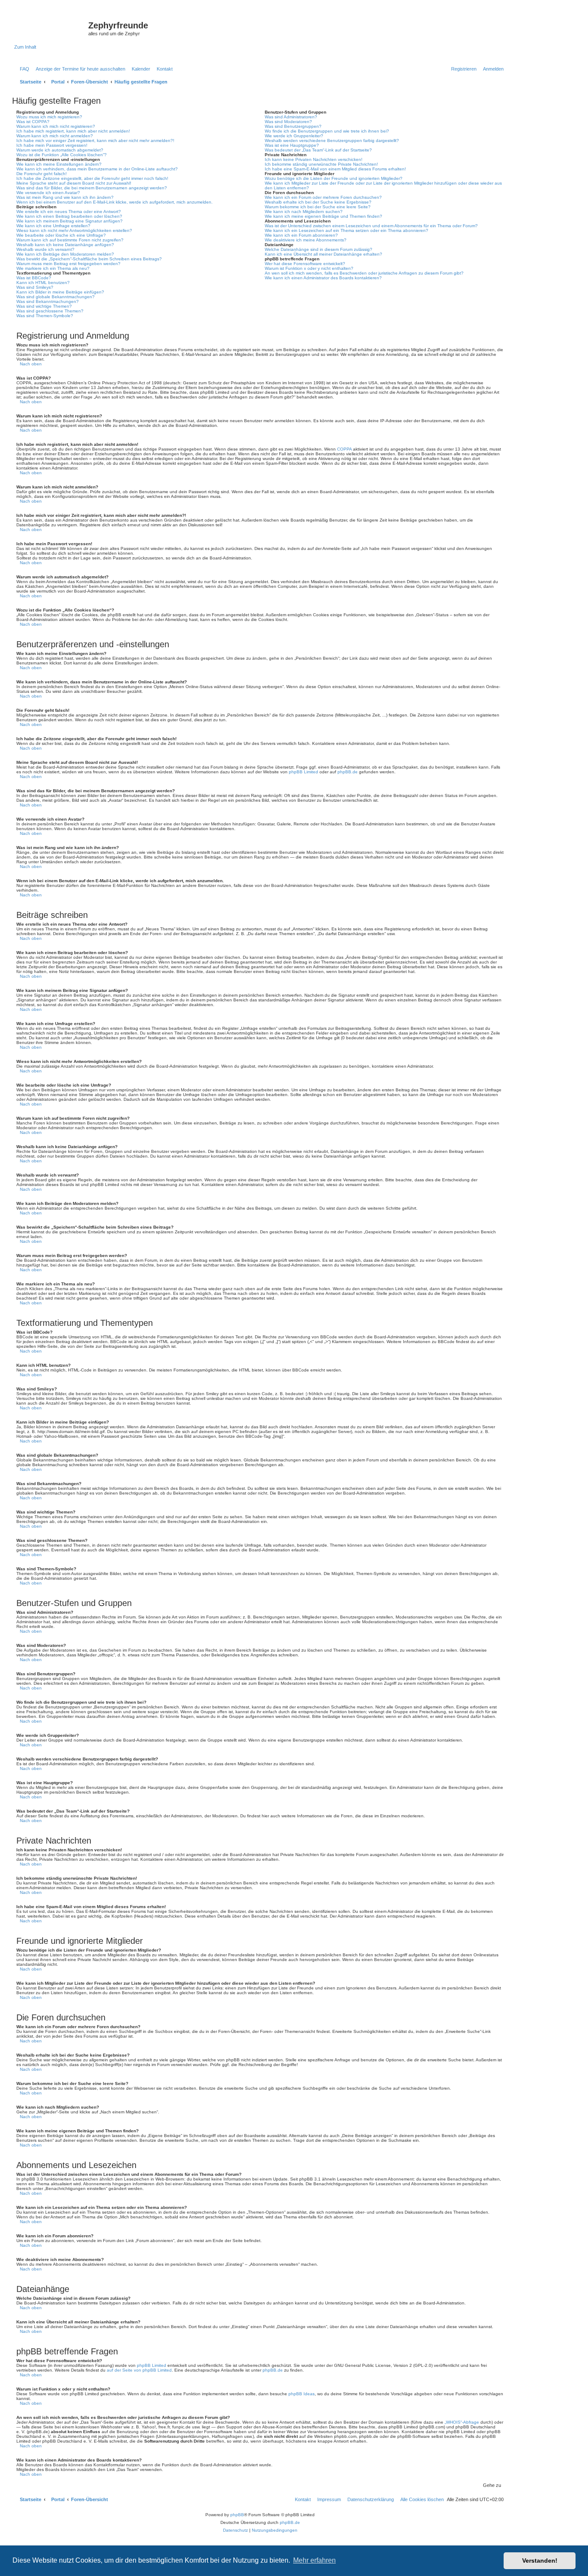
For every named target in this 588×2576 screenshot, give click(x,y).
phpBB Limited (303, 772)
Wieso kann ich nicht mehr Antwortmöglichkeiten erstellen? (74, 230)
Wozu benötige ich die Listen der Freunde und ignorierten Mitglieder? (334, 178)
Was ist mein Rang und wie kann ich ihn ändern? (65, 197)
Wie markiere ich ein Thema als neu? (53, 268)
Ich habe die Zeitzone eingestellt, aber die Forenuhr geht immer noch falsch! (92, 178)
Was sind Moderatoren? (288, 122)
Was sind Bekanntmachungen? (48, 301)
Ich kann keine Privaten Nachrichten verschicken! (314, 159)
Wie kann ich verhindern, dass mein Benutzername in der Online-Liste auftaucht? (97, 169)
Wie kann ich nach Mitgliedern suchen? (304, 212)
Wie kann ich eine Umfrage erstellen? (53, 226)
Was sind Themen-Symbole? (45, 316)
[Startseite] (51, 28)
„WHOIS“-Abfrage (462, 2422)
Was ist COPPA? (33, 122)
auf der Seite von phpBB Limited (139, 2370)
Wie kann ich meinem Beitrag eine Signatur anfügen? (70, 221)
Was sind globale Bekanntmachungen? (56, 297)
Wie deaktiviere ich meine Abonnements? (306, 240)
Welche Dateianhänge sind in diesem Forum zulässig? (319, 249)
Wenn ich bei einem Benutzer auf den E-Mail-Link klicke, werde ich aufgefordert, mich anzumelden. (115, 202)
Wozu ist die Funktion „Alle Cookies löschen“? (62, 155)
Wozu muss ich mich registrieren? (49, 117)
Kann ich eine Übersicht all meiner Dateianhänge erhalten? (323, 254)
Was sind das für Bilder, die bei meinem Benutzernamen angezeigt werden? (92, 188)
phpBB (237, 2515)
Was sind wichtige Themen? (44, 306)
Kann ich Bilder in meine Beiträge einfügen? (60, 292)
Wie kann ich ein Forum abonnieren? (301, 235)
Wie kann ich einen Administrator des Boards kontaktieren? (323, 278)
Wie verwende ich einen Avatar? (48, 193)
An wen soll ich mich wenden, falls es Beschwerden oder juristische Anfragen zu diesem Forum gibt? (364, 273)
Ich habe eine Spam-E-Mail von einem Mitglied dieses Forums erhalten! (335, 169)
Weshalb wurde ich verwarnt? (45, 249)
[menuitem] (23, 69)
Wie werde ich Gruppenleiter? (294, 136)
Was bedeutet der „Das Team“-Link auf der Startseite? (318, 150)
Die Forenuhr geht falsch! (42, 174)
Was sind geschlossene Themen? (50, 311)
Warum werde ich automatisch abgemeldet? (60, 150)
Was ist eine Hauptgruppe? (292, 145)
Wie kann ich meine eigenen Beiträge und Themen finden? (323, 216)
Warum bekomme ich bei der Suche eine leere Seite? (318, 207)
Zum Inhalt (25, 47)
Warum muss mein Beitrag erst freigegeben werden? (68, 264)
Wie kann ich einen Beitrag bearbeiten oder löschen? (69, 216)
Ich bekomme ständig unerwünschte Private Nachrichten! (321, 164)
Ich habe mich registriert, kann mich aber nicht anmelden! (73, 131)
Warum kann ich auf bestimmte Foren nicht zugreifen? (70, 240)
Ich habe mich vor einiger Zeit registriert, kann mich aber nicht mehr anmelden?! (95, 141)
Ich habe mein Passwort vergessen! (52, 145)
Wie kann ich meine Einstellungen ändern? (59, 164)
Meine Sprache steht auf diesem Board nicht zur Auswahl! (74, 183)
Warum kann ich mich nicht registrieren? (56, 126)
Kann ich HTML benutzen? (43, 283)
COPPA (344, 449)
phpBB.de (348, 772)
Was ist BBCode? (34, 278)
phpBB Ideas (302, 2394)
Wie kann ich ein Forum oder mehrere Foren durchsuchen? (323, 197)
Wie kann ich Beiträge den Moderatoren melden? (65, 254)
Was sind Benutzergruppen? (293, 126)
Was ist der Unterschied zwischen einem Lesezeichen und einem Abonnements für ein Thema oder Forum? (371, 226)
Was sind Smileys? (35, 287)
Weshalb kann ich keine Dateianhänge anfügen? (65, 245)
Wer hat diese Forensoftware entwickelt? (305, 264)
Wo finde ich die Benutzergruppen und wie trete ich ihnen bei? (327, 131)
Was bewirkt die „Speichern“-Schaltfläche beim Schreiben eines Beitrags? (89, 259)
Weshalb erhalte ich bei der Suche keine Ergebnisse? (318, 202)
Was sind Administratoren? (291, 117)
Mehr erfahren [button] (314, 2560)
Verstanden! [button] (540, 2561)
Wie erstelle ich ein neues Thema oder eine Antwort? (69, 212)
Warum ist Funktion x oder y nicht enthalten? (309, 268)
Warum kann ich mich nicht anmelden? (55, 136)
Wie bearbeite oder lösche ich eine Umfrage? (61, 235)
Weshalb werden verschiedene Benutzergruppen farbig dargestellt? (332, 141)
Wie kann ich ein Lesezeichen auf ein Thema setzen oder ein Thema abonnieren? (347, 230)
